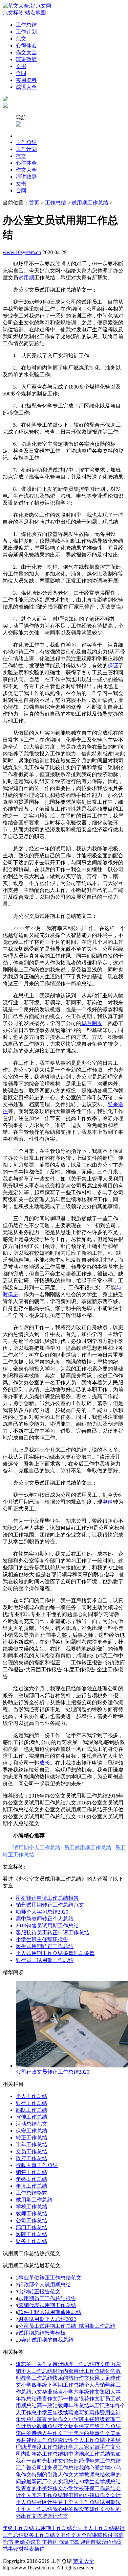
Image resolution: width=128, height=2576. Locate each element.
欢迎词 (83, 2542)
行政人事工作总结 (37, 2165)
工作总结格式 (32, 2193)
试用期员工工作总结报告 (47, 2298)
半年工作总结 (32, 2145)
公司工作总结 (32, 2220)
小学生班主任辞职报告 (42, 1939)
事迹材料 (18, 2549)
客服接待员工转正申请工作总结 (53, 1932)
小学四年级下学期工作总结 (53, 2385)
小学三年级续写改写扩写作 (68, 2412)
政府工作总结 (32, 2158)
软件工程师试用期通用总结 (50, 2312)
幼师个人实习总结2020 (42, 1912)
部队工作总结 (32, 2110)
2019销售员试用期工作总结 (47, 1926)
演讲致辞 (26, 59)
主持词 (49, 2542)
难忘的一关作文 (34, 2364)
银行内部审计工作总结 (79, 2371)
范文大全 (84, 2561)
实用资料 (26, 80)
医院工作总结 (32, 2234)
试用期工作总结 (90, 203)
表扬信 (37, 2549)
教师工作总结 (32, 2214)
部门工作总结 (32, 2227)
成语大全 (26, 87)
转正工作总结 (32, 2138)
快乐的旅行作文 (71, 2378)
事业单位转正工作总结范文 (50, 2278)
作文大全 (26, 52)
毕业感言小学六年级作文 (71, 2392)
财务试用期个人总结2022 (47, 2319)
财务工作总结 (32, 2241)
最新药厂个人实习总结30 (55, 2481)
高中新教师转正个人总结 (45, 1919)
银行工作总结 (32, 2103)
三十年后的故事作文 (87, 2433)
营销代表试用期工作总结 (47, 2305)
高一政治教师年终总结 (63, 2406)
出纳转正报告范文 (39, 2291)
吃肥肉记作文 (53, 2516)
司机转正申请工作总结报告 (47, 1898)
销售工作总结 (32, 2172)
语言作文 (47, 2399)
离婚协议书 (27, 2542)
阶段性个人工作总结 (81, 2440)
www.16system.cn (22, 252)
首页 (34, 203)
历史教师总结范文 (47, 2426)
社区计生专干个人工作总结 (68, 2502)
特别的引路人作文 (53, 2475)
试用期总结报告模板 (42, 2333)
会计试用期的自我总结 (47, 2340)
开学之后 (74, 2447)
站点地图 (35, 13)
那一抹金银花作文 (79, 2399)
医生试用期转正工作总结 (45, 1946)
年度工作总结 (32, 2186)
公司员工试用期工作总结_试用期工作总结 (67, 2326)
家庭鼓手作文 (100, 2447)
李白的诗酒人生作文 (39, 2433)
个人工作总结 (32, 2096)
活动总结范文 (32, 2124)
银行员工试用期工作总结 (45, 1960)
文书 (21, 66)
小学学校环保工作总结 (89, 2488)
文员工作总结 (32, 2151)
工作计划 (26, 32)
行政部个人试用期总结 (45, 2285)
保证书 (66, 2542)
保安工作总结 (32, 2131)
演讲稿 (95, 2535)
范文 (21, 39)
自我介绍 (101, 2542)
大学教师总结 (89, 2475)
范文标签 (13, 13)
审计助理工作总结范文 (79, 2364)
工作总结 (26, 25)
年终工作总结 (32, 2179)
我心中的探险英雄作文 (79, 2509)
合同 (21, 73)
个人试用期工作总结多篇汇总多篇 (55, 1953)
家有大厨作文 (53, 2419)
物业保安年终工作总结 (95, 2426)
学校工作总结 (32, 2207)
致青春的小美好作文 (39, 2488)
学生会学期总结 (102, 2481)
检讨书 (110, 2535)
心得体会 (26, 46)
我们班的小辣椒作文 (87, 2495)
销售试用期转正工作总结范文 (50, 1905)
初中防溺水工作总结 (87, 2454)
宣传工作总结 (32, 2117)
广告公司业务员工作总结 (50, 2468)
